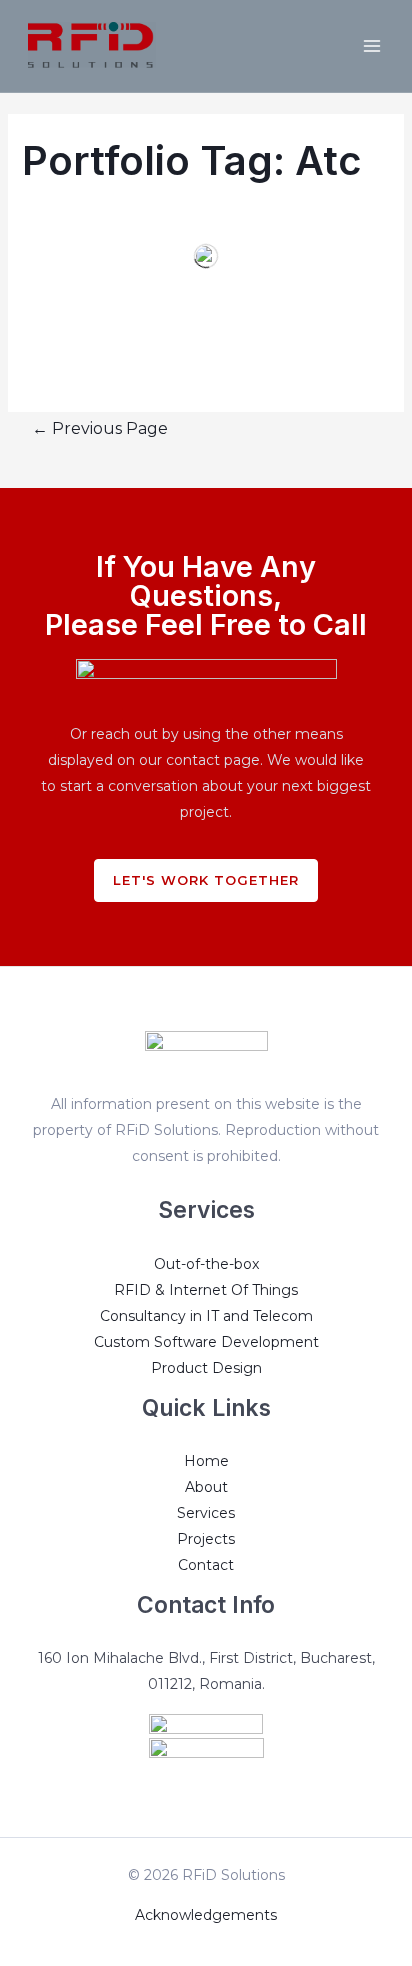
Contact (206, 1565)
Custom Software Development (206, 1342)
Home (206, 1461)
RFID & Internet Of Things (206, 1290)
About (206, 1487)
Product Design (206, 1368)
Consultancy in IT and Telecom (206, 1316)
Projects (206, 1539)
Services (206, 1513)
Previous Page (100, 428)
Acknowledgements (206, 1915)
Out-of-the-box (206, 1264)
